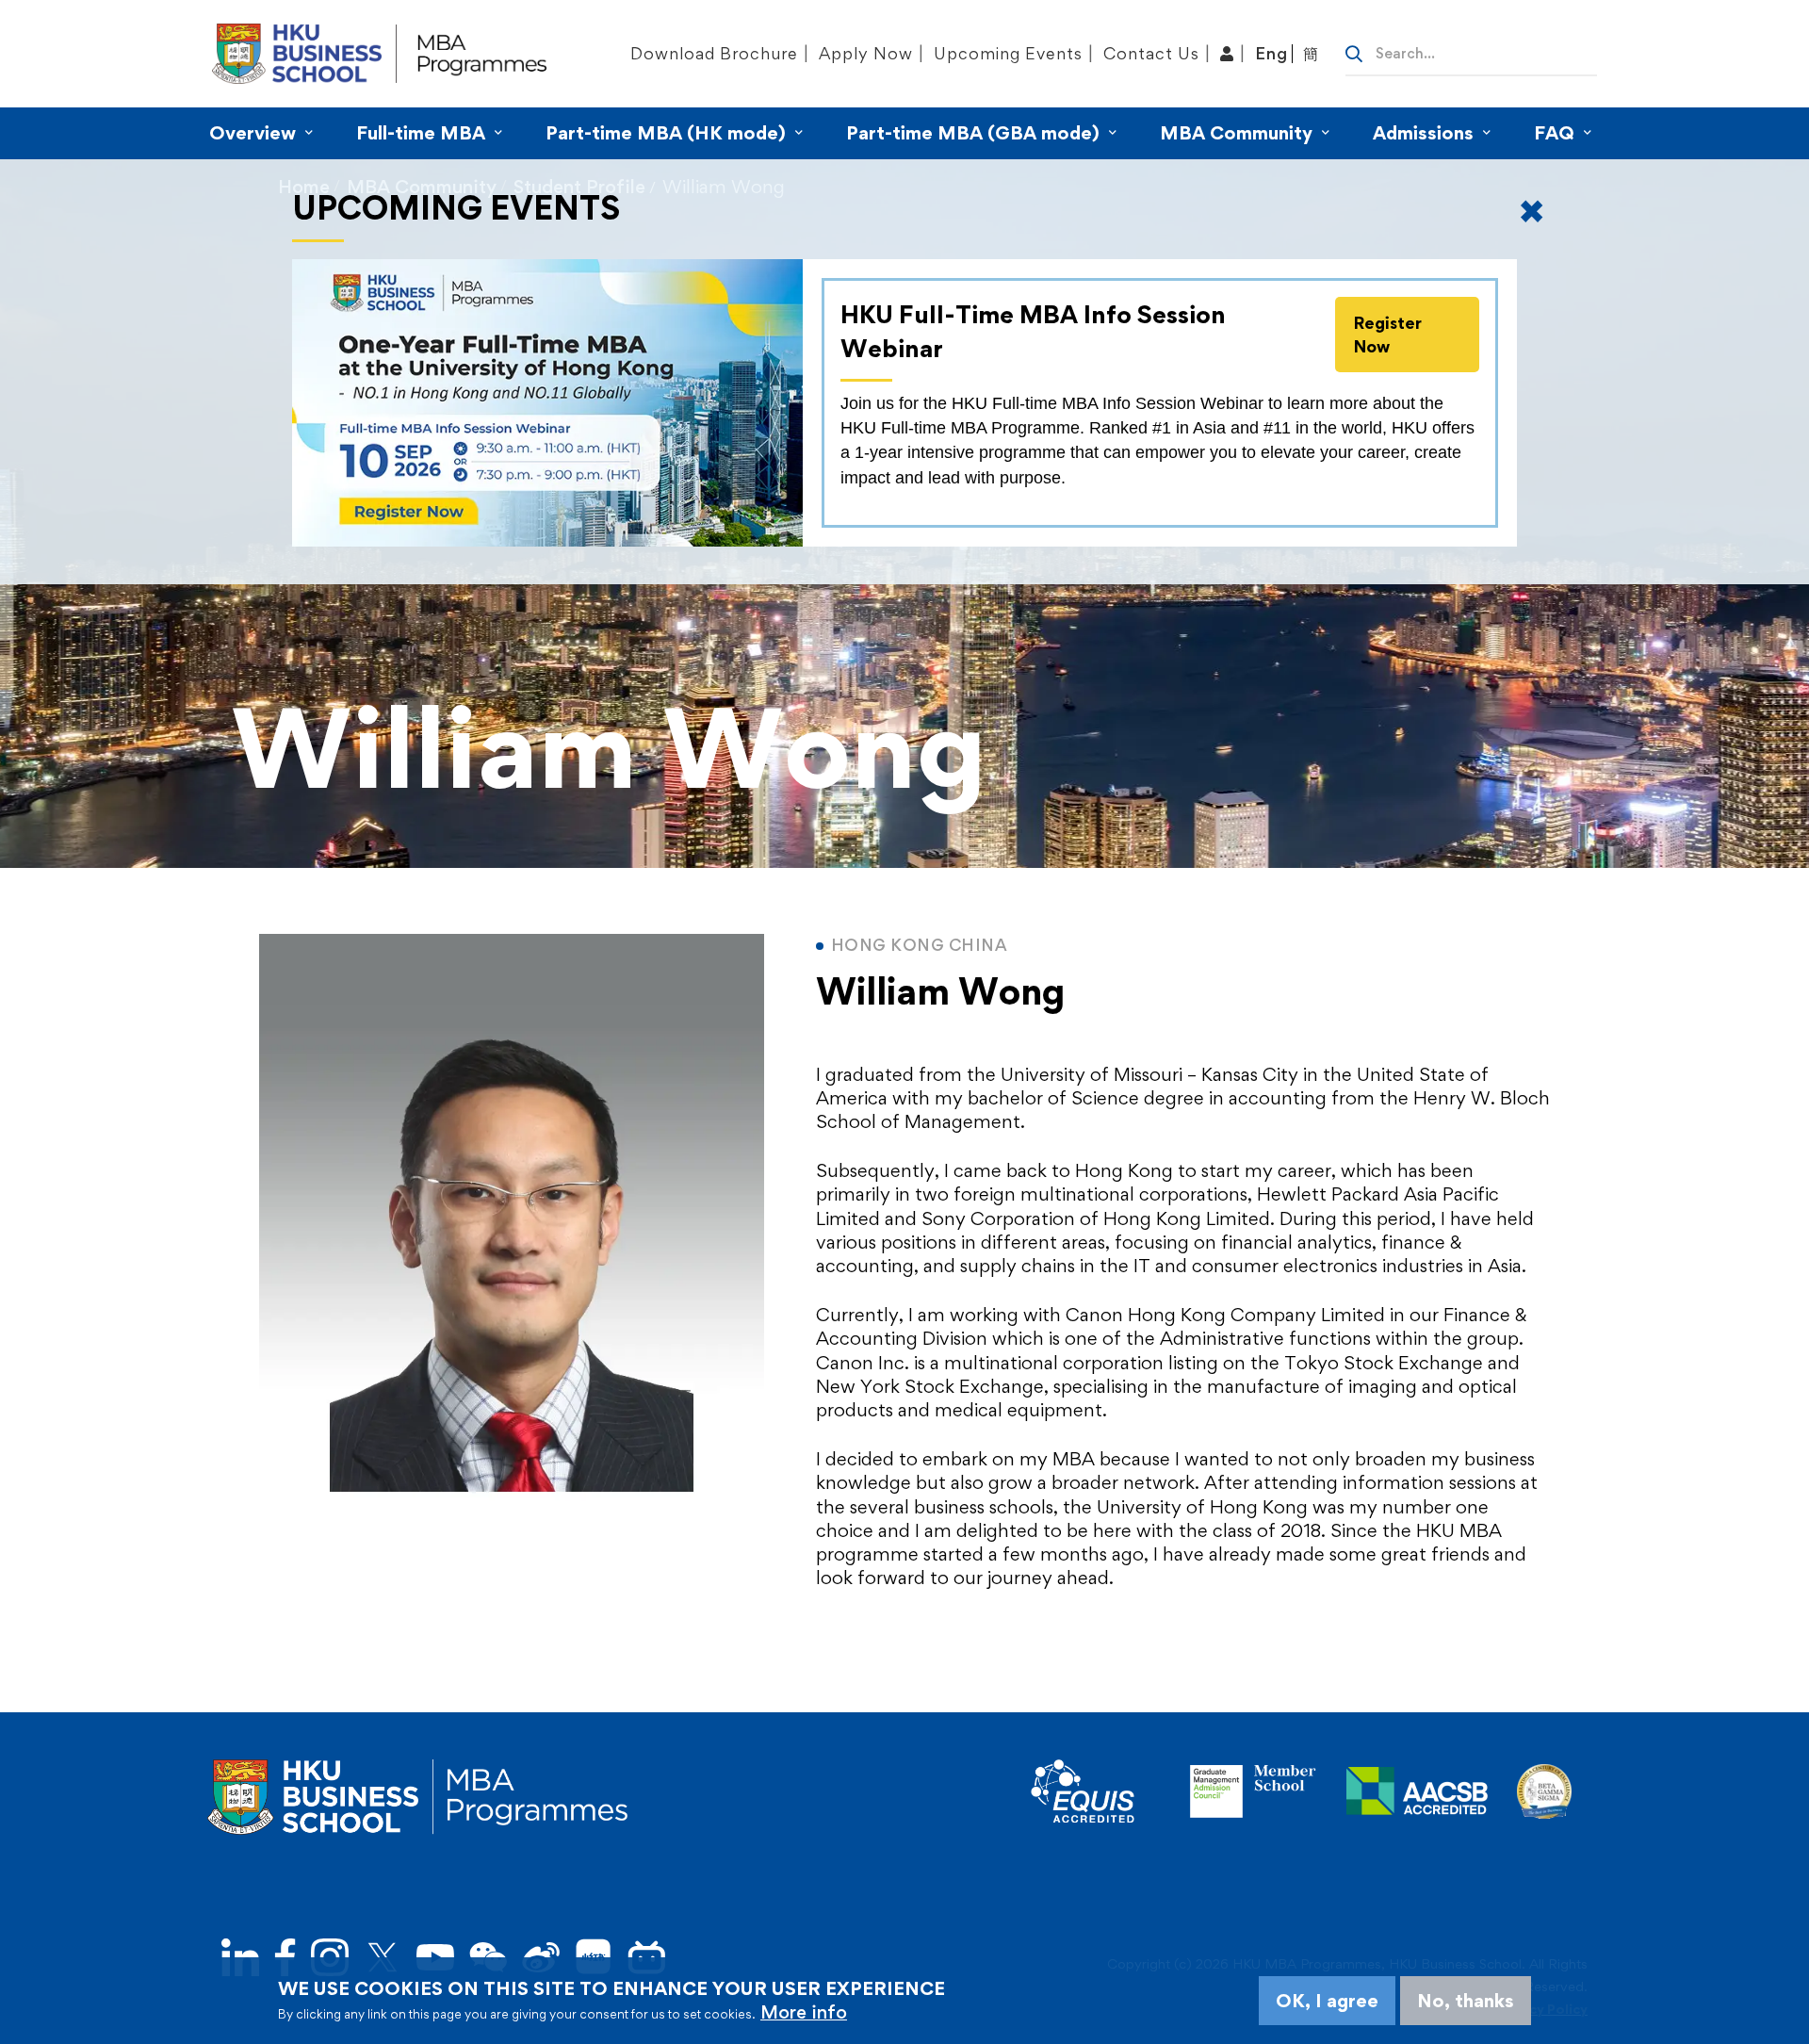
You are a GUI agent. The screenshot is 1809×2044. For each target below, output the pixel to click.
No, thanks (1466, 2001)
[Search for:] (1471, 52)
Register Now (1388, 335)
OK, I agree (1327, 2001)
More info (804, 2012)
